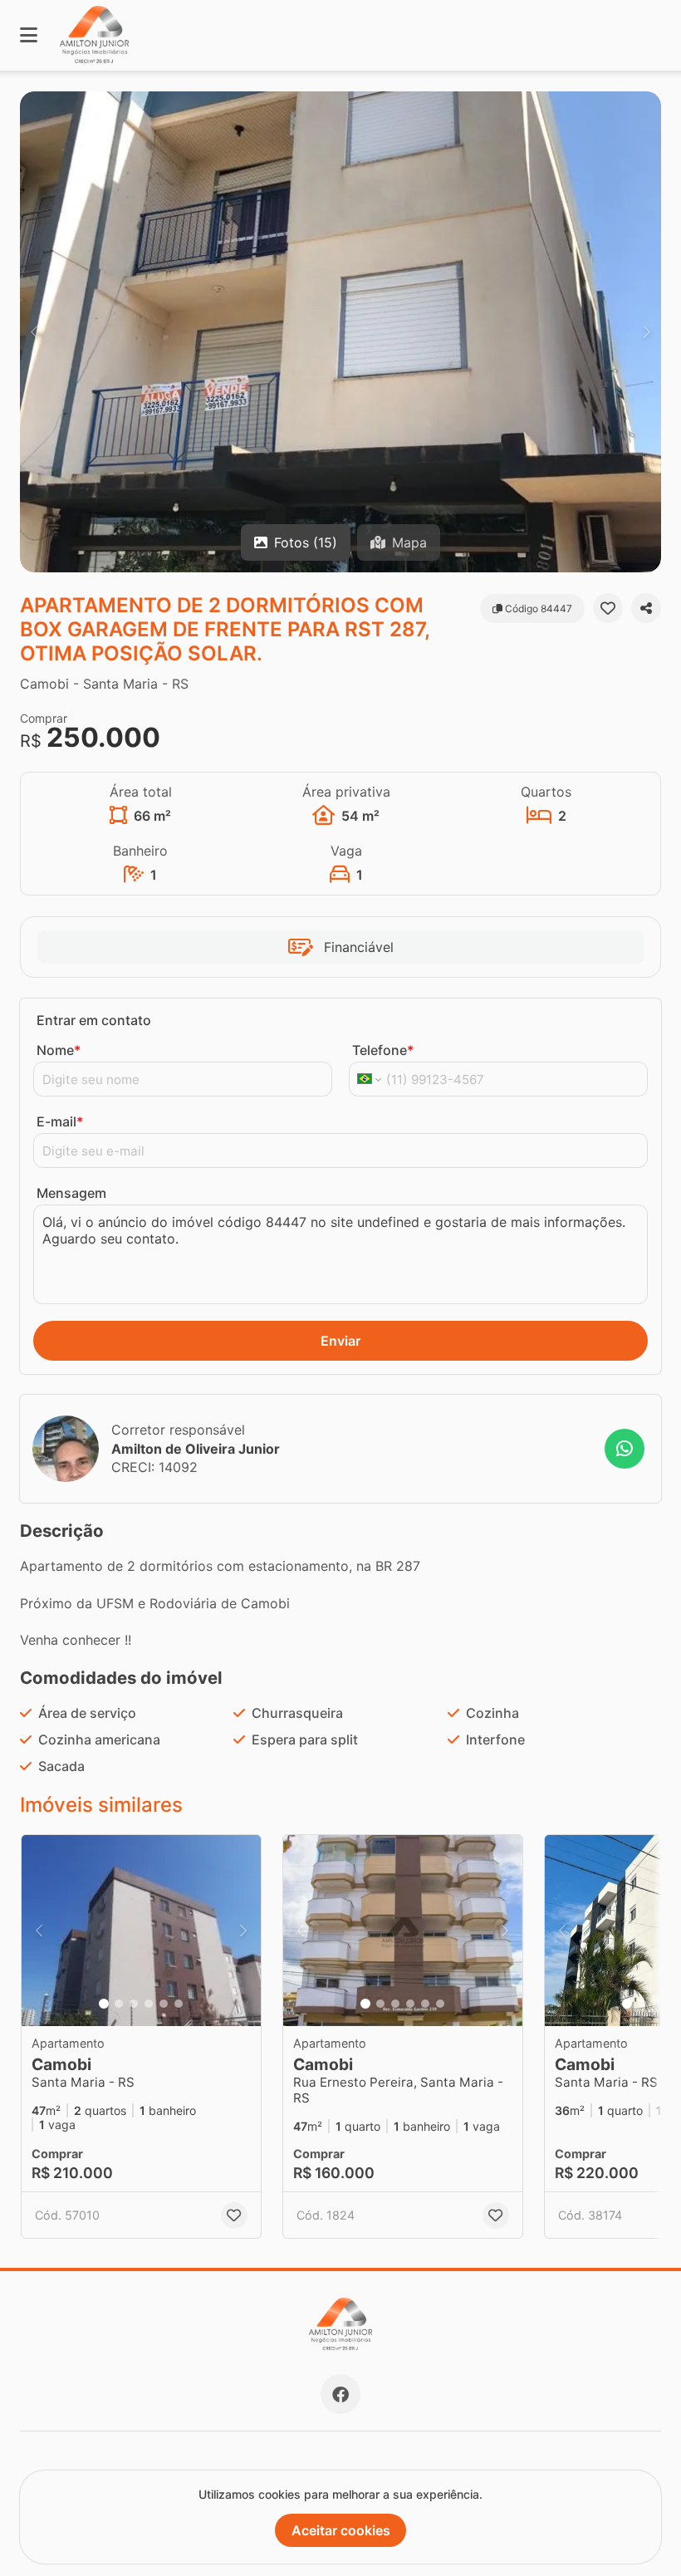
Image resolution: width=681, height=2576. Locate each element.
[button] (340, 332)
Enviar (340, 1341)
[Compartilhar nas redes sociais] (646, 608)
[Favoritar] (608, 608)
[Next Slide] (647, 332)
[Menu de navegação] (29, 35)
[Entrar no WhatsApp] (625, 1449)
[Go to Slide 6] (179, 2004)
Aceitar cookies (341, 2530)
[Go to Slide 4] (149, 2004)
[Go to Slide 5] (164, 2004)
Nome (59, 1050)
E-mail (60, 1121)
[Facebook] (340, 2394)
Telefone (383, 1050)
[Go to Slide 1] (104, 2004)
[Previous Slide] (34, 332)
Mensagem (71, 1193)
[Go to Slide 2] (119, 2004)
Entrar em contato (94, 1020)
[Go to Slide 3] (134, 2004)
